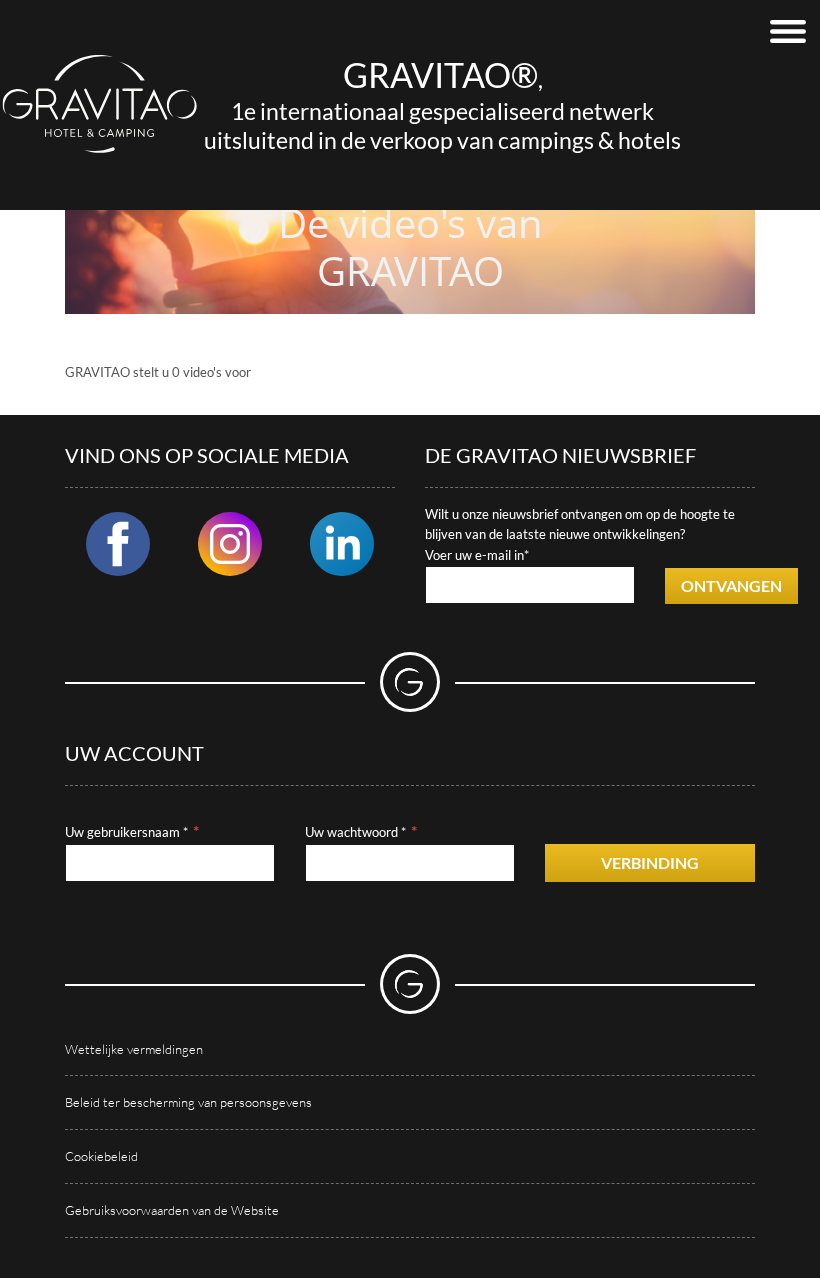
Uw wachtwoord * (355, 832)
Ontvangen (731, 585)
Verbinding (650, 862)
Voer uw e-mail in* (477, 555)
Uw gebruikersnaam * (126, 832)
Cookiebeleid (101, 1156)
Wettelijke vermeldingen (134, 1049)
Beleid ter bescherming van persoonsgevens (188, 1102)
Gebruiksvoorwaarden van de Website (172, 1210)
